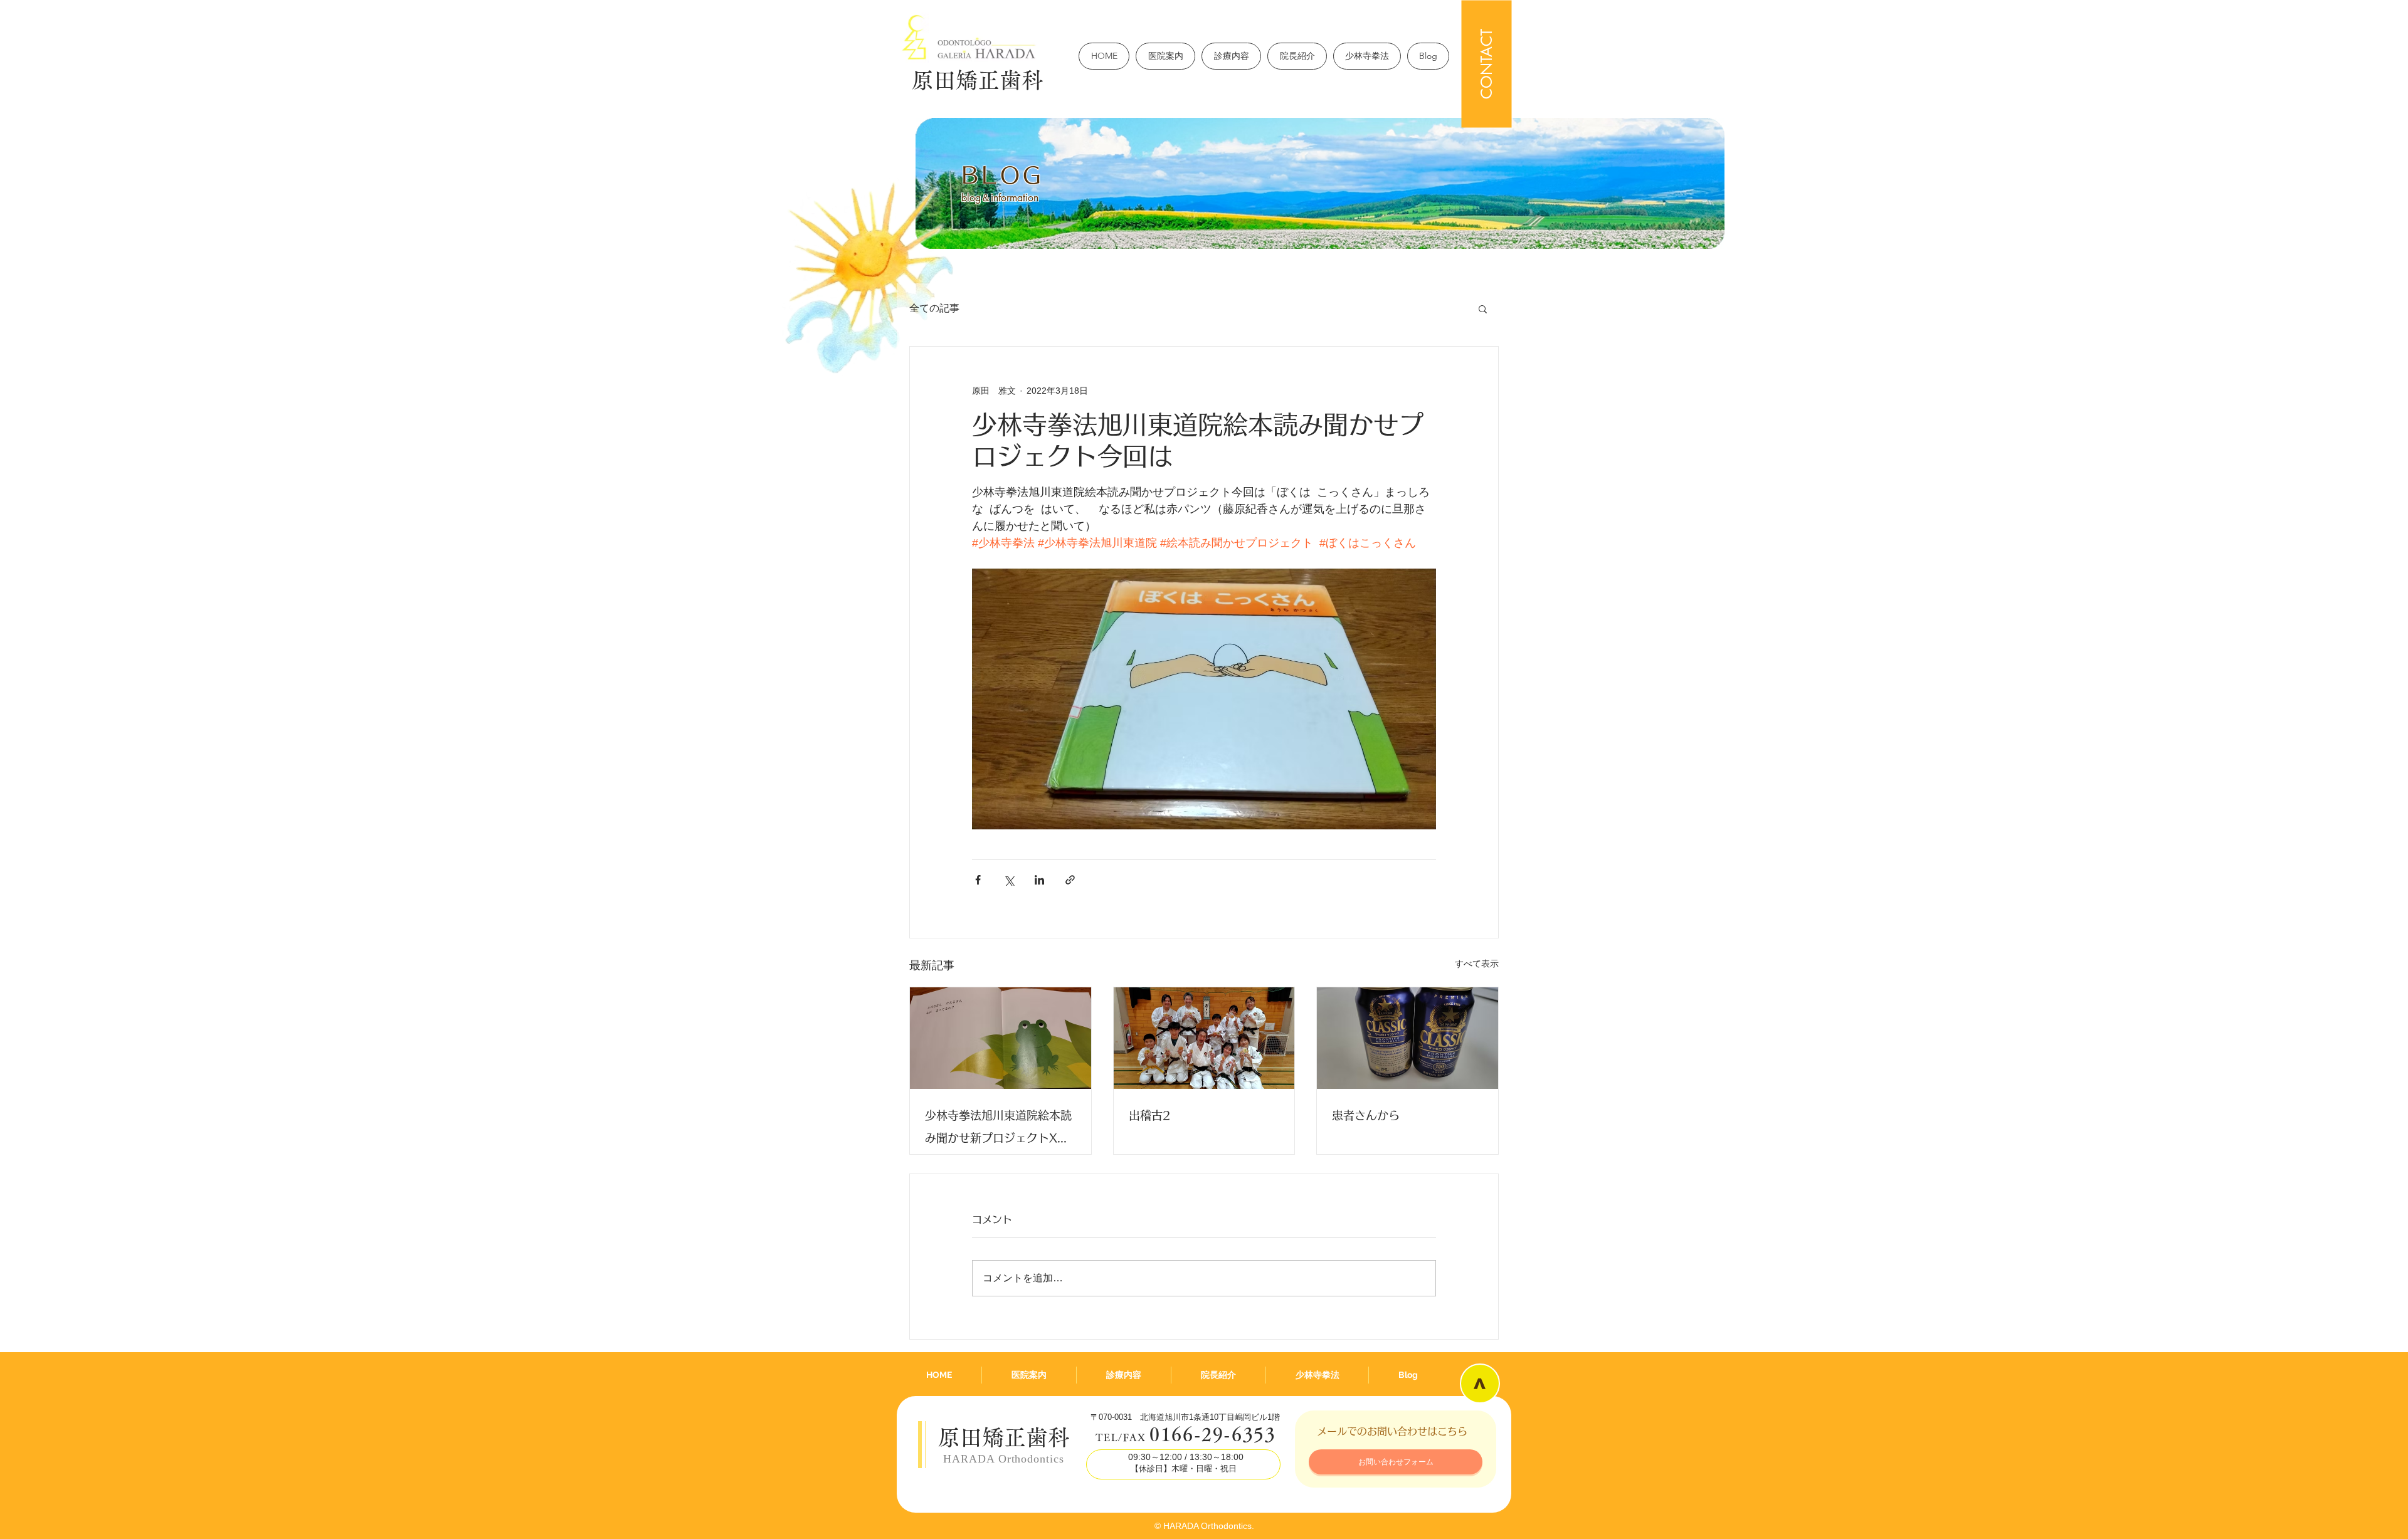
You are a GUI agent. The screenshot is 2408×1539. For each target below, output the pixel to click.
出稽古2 (1150, 1115)
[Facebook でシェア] (978, 880)
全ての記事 (934, 308)
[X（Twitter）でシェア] (1009, 880)
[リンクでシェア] (1070, 880)
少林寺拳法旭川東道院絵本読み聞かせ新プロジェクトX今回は (998, 1129)
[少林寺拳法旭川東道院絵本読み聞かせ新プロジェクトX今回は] (1001, 1038)
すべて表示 (1477, 964)
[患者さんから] (1407, 1038)
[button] (1483, 308)
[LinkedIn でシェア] (1039, 880)
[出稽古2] (1204, 1038)
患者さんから (1366, 1115)
